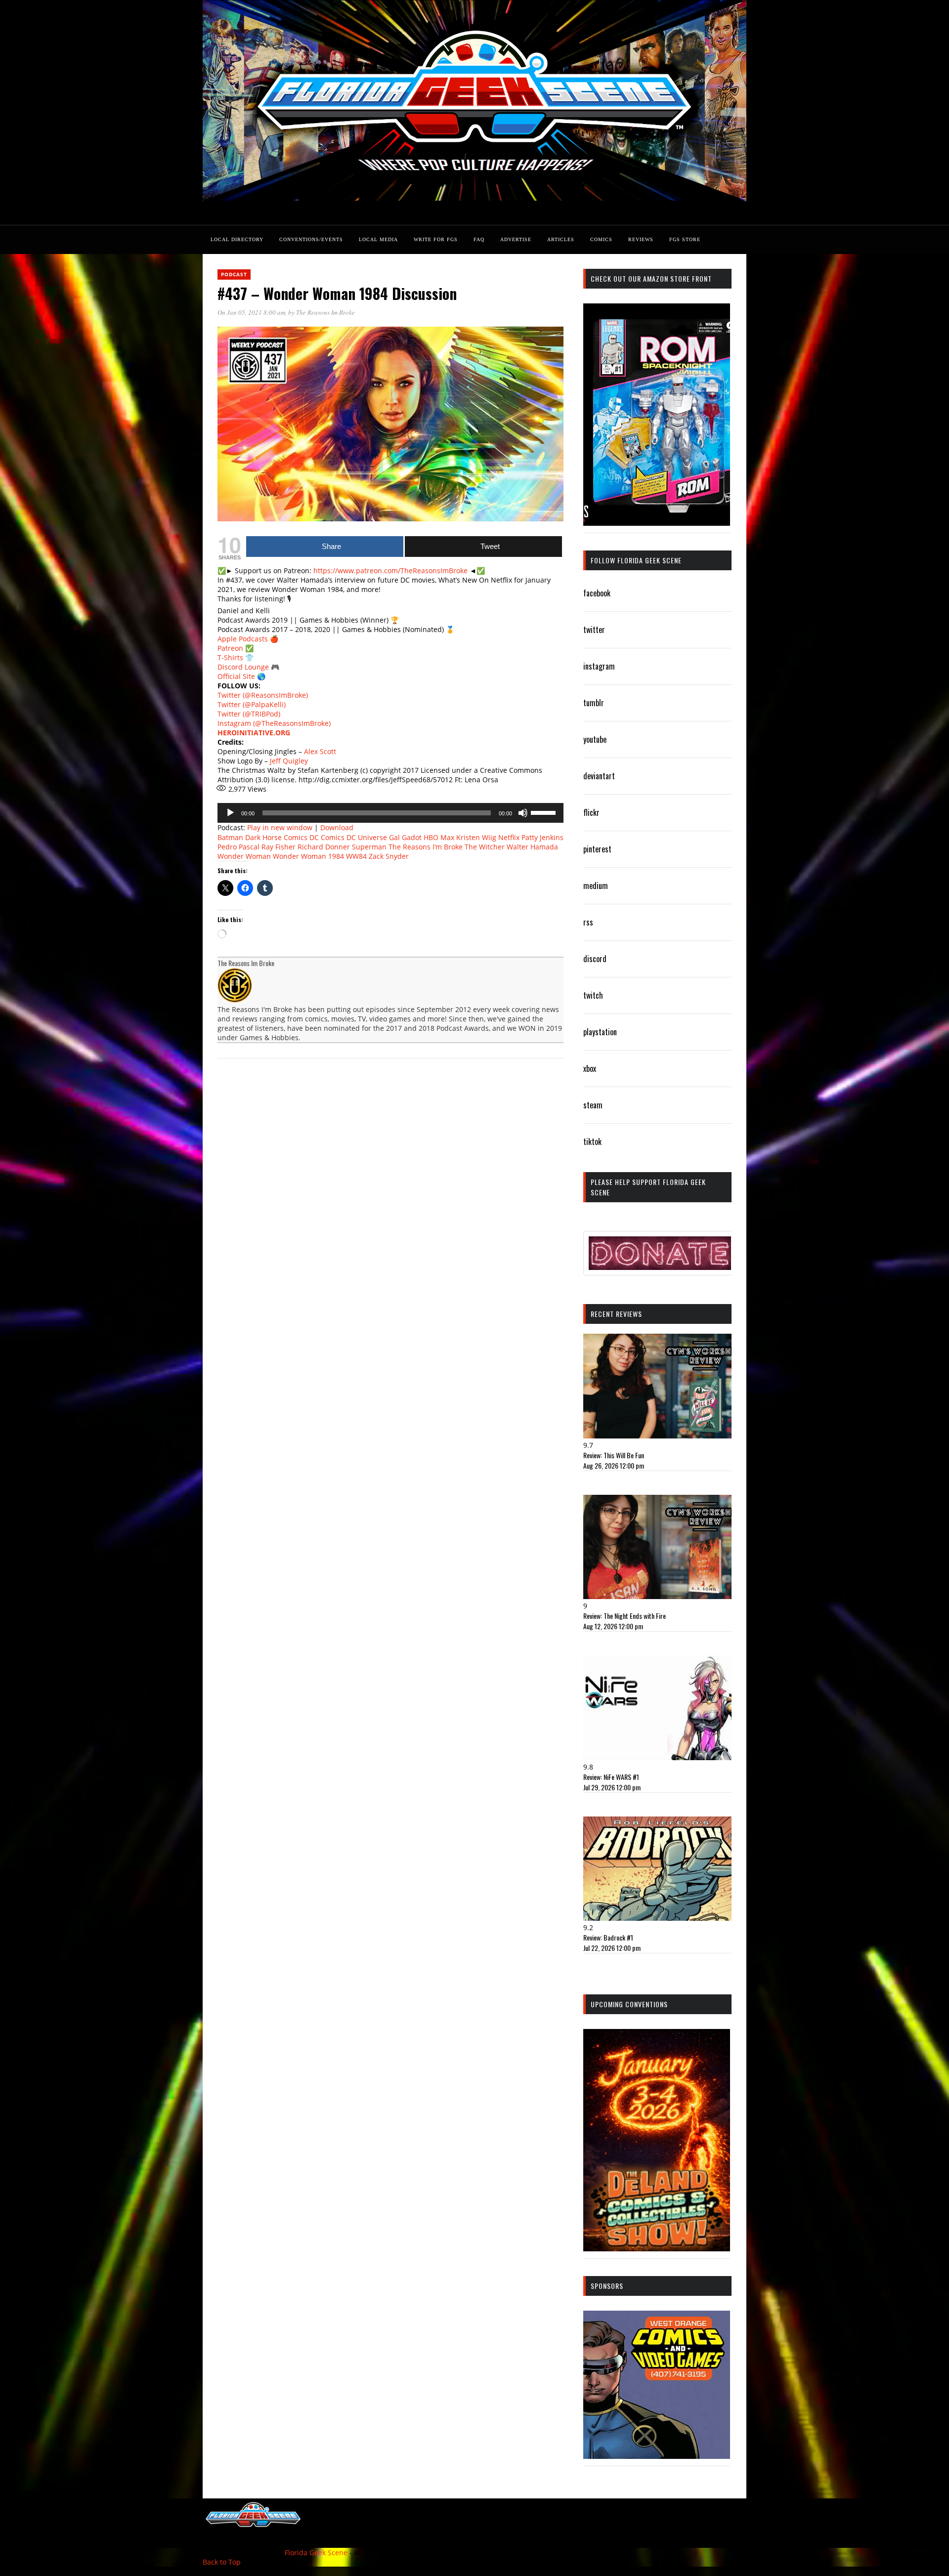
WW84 (356, 856)
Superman (369, 847)
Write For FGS (436, 239)
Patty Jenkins (542, 837)
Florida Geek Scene (316, 2553)
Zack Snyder (389, 856)
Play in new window (280, 827)
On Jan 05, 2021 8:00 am (251, 312)
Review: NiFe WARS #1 (611, 1777)
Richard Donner (324, 847)
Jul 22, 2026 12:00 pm (612, 1948)
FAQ (479, 239)
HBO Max (439, 837)
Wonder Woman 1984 (308, 856)
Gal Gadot (405, 837)
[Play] (230, 813)
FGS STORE (685, 239)
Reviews (641, 239)
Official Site (236, 676)
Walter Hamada (532, 847)
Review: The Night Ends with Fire (625, 1616)
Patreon (230, 648)
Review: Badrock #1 (608, 1937)
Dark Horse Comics (276, 837)
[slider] (545, 812)
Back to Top (222, 2562)
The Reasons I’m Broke (426, 847)
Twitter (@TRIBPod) (249, 714)
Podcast (234, 274)
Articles (561, 239)
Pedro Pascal (238, 847)
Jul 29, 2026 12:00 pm (612, 1787)
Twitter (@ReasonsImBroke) (263, 695)
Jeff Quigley (289, 761)
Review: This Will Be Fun (614, 1455)
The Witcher (485, 847)
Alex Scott (320, 751)
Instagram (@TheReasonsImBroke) (274, 723)
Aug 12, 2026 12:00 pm (613, 1626)
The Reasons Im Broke (325, 312)
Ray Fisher (279, 847)
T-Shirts (230, 657)
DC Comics (327, 837)
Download (337, 827)
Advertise (516, 239)
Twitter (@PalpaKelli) (252, 704)
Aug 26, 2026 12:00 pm (614, 1465)
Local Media (378, 239)
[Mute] (523, 813)
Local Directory (237, 239)
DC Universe (367, 837)
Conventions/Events (311, 239)
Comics (601, 239)
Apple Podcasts (243, 639)
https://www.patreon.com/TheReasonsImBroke (390, 570)
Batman (230, 837)
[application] (390, 813)
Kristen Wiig (476, 837)
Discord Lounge (243, 667)
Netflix (509, 837)
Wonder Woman (244, 856)
